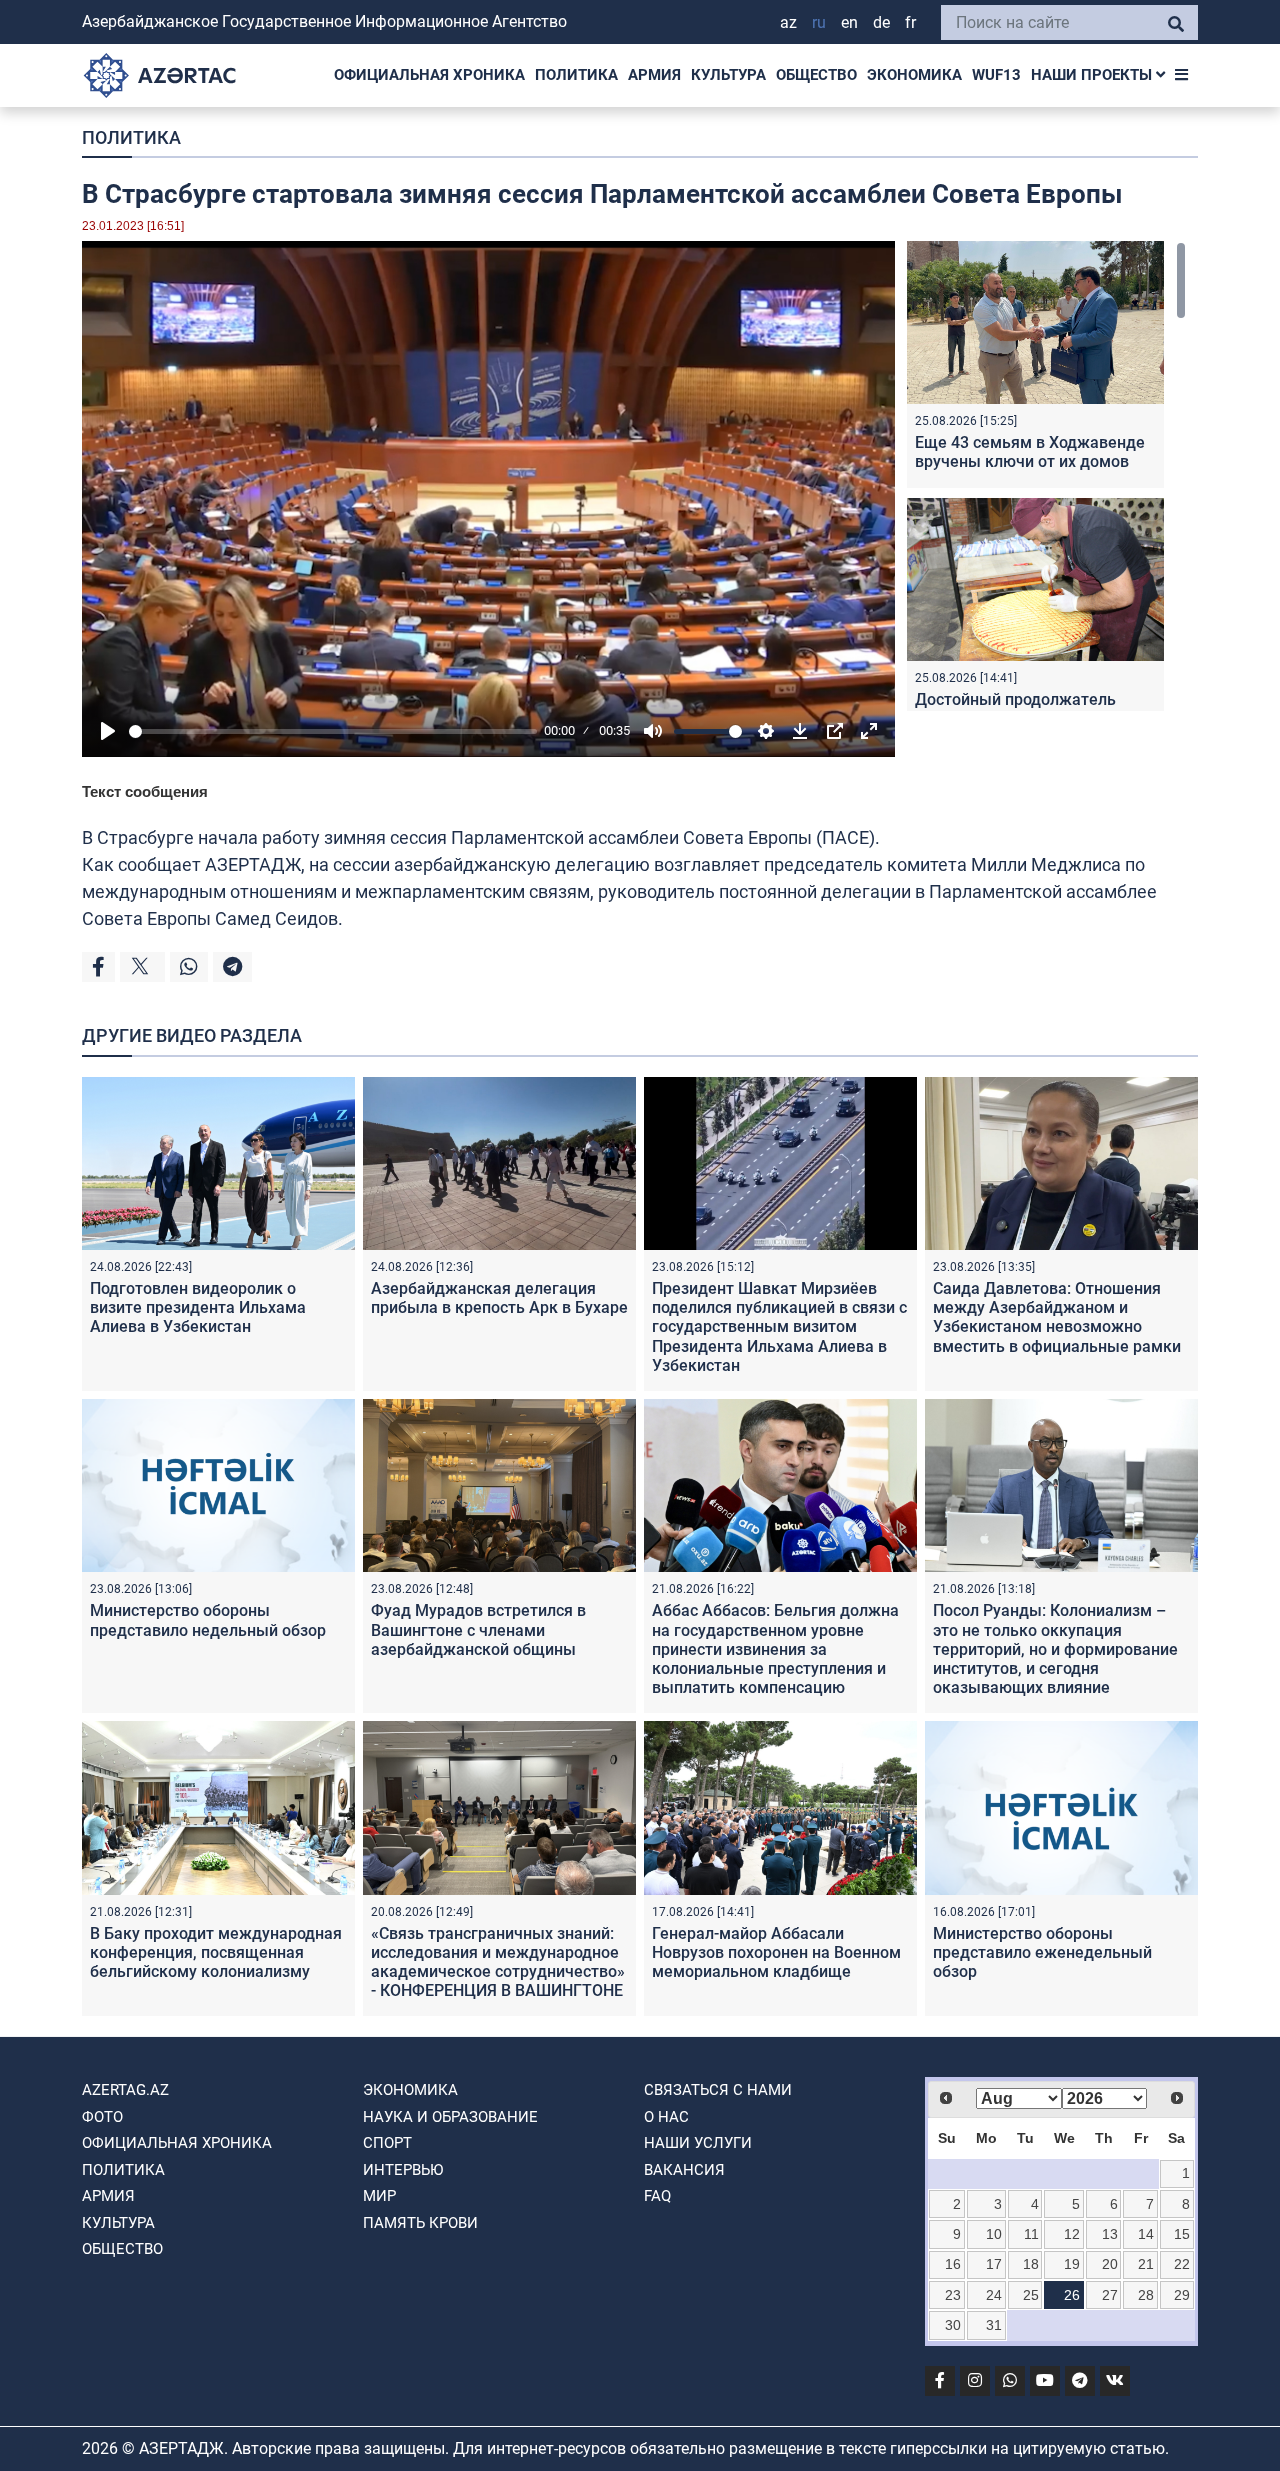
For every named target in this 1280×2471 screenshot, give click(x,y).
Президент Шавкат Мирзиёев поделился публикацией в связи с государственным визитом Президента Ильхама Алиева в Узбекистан (779, 1327)
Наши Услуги (698, 2143)
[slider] (333, 731)
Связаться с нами (718, 2090)
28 (1146, 2295)
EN (849, 22)
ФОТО (102, 2117)
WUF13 (996, 75)
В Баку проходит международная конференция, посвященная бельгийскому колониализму (216, 1952)
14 (1146, 2234)
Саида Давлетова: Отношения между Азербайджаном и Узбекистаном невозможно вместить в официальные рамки (1057, 1317)
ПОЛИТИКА (576, 75)
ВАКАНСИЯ (684, 2170)
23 (953, 2295)
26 (1072, 2295)
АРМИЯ (654, 75)
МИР (379, 2196)
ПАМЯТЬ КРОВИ (420, 2223)
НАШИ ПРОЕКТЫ (1093, 75)
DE (881, 22)
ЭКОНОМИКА (914, 75)
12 (1072, 2234)
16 (953, 2264)
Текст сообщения (145, 791)
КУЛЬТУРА (728, 75)
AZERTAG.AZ (125, 2090)
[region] (1046, 476)
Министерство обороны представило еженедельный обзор (1042, 1952)
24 (994, 2295)
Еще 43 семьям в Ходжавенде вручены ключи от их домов (1030, 452)
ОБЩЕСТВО (816, 75)
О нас (666, 2117)
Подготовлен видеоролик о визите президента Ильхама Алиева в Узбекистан (198, 1307)
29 (1182, 2295)
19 (1072, 2264)
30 (953, 2325)
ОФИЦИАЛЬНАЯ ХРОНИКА (429, 75)
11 (1031, 2234)
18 (1031, 2264)
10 (994, 2234)
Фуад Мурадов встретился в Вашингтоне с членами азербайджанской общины (478, 1629)
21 (1146, 2264)
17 (994, 2264)
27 (1110, 2295)
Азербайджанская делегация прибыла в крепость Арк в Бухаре (499, 1298)
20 (1110, 2264)
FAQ (657, 2196)
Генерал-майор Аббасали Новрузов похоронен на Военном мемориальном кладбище (776, 1952)
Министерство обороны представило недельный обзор (208, 1620)
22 (1182, 2264)
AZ (788, 22)
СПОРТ (387, 2143)
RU (819, 22)
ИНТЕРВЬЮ (403, 2170)
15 (1182, 2234)
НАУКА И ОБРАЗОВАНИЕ (450, 2117)
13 (1110, 2234)
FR (910, 22)
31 (994, 2325)
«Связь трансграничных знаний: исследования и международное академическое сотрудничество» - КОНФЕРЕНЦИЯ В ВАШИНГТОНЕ (498, 1962)
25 (1031, 2295)
